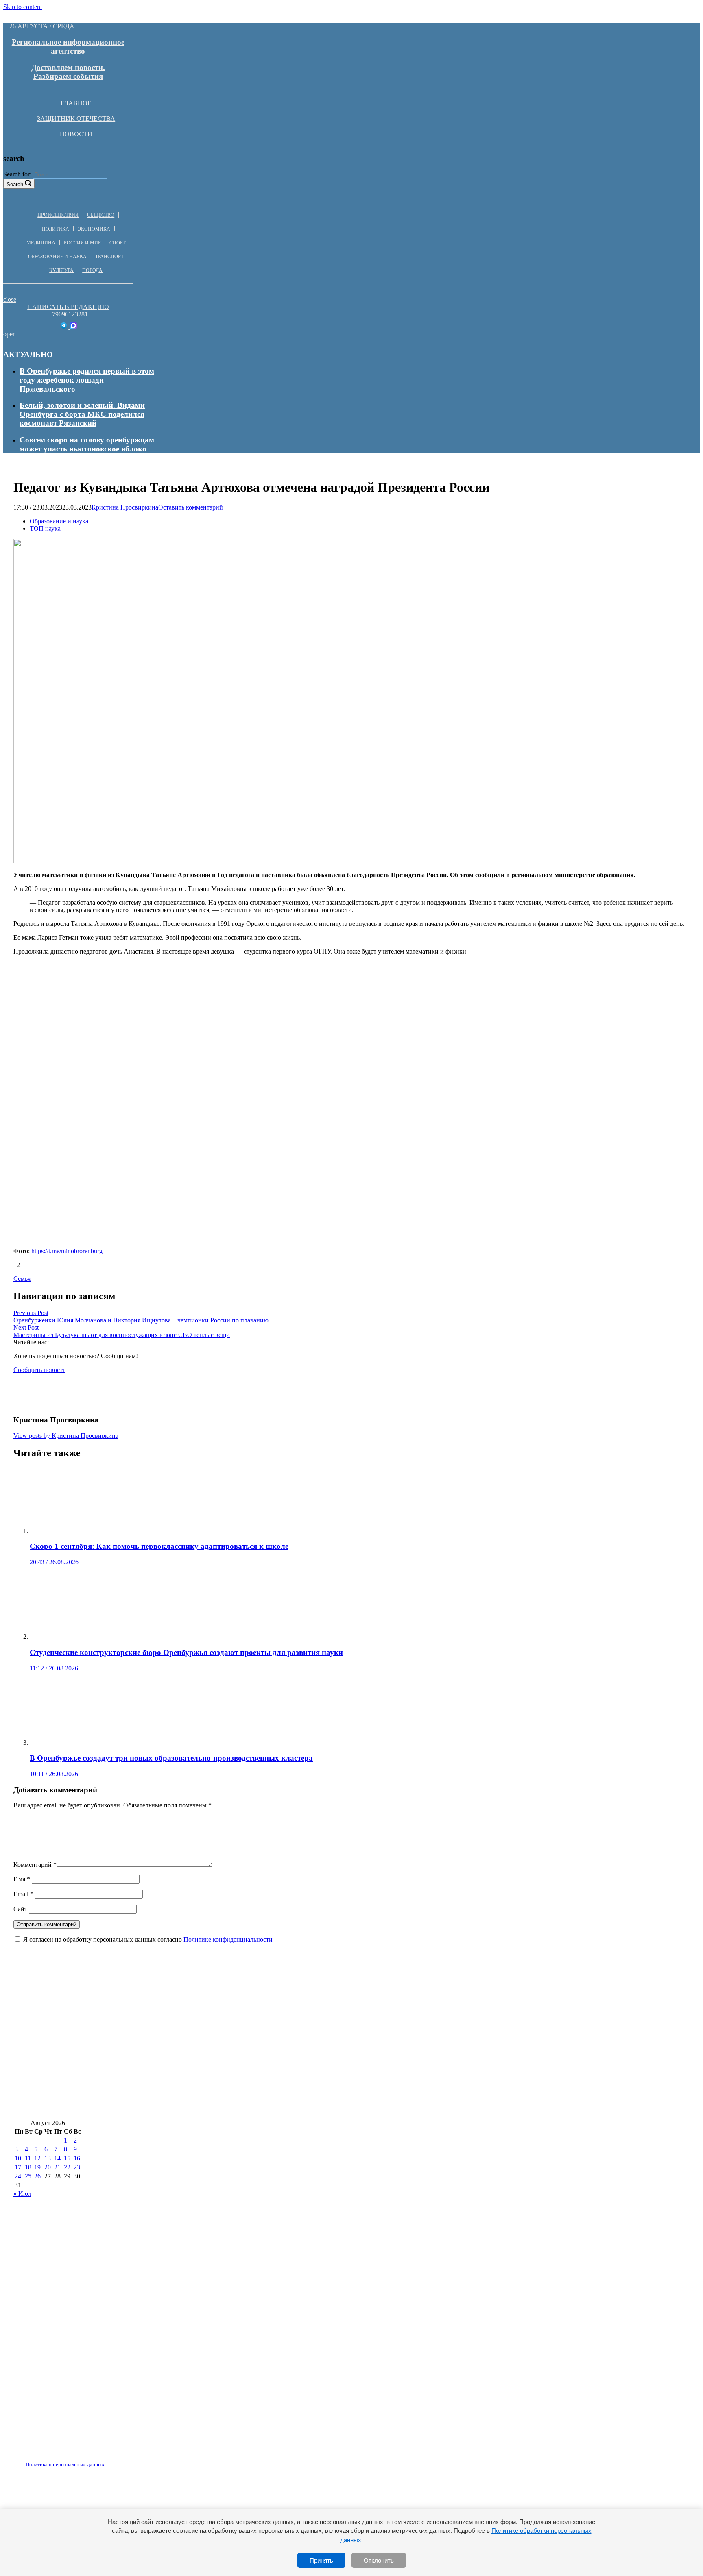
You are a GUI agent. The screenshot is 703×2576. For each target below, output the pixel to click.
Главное (76, 103)
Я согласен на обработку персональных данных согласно (148, 1939)
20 (48, 2167)
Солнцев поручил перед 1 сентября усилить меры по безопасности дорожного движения (169, 2083)
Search (15, 184)
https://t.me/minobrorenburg (67, 1251)
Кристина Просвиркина (125, 507)
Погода (92, 270)
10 (18, 2158)
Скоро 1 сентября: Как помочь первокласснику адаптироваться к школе (447, 2035)
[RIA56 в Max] (73, 327)
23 (77, 2167)
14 (57, 2158)
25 (28, 2176)
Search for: (17, 174)
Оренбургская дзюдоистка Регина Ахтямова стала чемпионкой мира (447, 2083)
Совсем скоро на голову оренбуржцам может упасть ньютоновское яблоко (87, 444)
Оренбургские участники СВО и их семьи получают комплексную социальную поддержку (477, 2107)
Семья (22, 1279)
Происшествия (58, 215)
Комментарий (35, 1865)
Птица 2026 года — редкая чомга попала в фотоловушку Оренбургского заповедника (166, 2010)
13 (48, 2158)
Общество (101, 215)
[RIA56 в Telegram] (64, 327)
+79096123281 (68, 314)
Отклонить (379, 2560)
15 (67, 2158)
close (10, 299)
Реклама (97, 2460)
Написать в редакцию (68, 307)
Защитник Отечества (76, 119)
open (10, 334)
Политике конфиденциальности (228, 1939)
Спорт (118, 243)
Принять (321, 2560)
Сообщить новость (39, 1370)
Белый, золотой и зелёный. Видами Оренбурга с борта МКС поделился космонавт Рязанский (82, 414)
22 (67, 2167)
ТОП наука (45, 528)
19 (37, 2167)
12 (37, 2158)
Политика (56, 229)
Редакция (58, 2460)
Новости (76, 134)
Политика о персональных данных (65, 2464)
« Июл (22, 2194)
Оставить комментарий (191, 507)
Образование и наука (57, 257)
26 (37, 2176)
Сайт (20, 1909)
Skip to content (23, 7)
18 (28, 2167)
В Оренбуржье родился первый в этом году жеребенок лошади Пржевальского (87, 380)
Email (23, 1894)
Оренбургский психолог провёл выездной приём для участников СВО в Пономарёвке (166, 2035)
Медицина (41, 243)
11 (28, 2158)
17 (18, 2167)
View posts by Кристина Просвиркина (66, 1436)
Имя (22, 1879)
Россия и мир (82, 243)
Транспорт (109, 257)
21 (57, 2167)
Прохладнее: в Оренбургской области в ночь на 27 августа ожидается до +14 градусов (484, 2059)
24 (18, 2176)
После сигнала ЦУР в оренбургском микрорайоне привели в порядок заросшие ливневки (172, 2059)
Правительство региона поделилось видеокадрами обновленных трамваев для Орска (165, 2107)
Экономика (94, 229)
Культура (61, 270)
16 (77, 2158)
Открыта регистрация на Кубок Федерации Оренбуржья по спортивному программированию (486, 2010)
